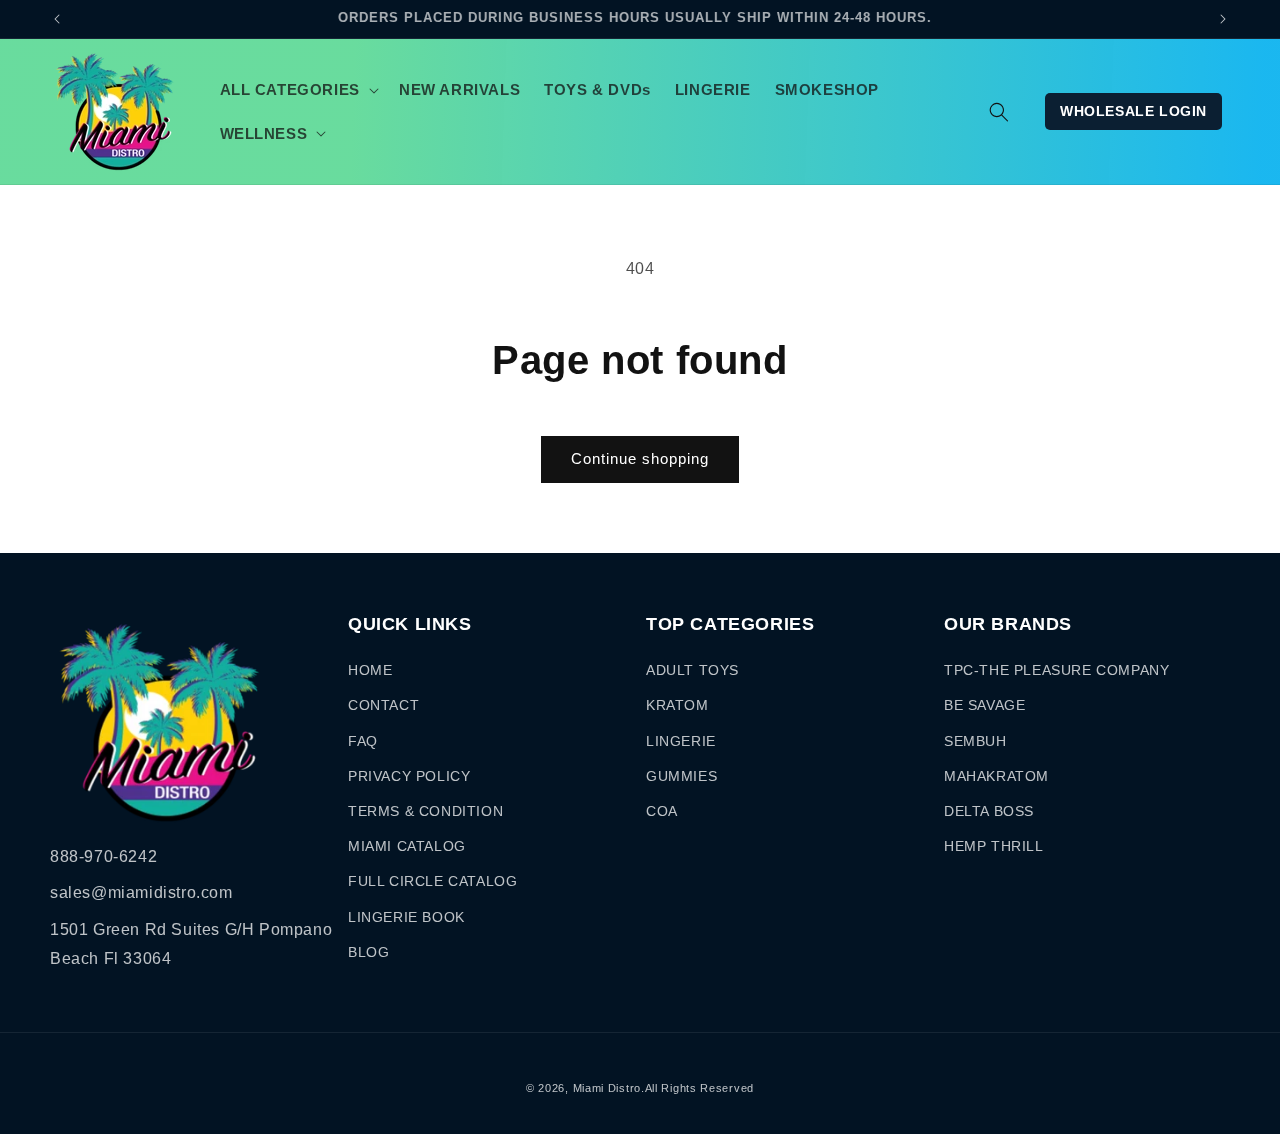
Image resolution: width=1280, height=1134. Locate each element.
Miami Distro (607, 1088)
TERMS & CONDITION (425, 811)
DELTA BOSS (989, 811)
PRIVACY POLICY (409, 776)
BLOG (368, 952)
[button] (297, 90)
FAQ (363, 741)
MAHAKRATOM (996, 776)
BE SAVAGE (984, 705)
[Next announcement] (1223, 19)
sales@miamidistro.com (141, 892)
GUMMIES (681, 776)
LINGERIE (681, 741)
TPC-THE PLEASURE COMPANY (1056, 670)
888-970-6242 (103, 856)
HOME (370, 670)
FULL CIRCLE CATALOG (432, 881)
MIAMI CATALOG (407, 846)
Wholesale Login (1133, 111)
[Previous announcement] (57, 19)
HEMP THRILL (994, 846)
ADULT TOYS (692, 670)
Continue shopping (640, 458)
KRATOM (677, 705)
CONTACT (383, 705)
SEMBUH (975, 741)
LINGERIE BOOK (406, 917)
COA (662, 811)
